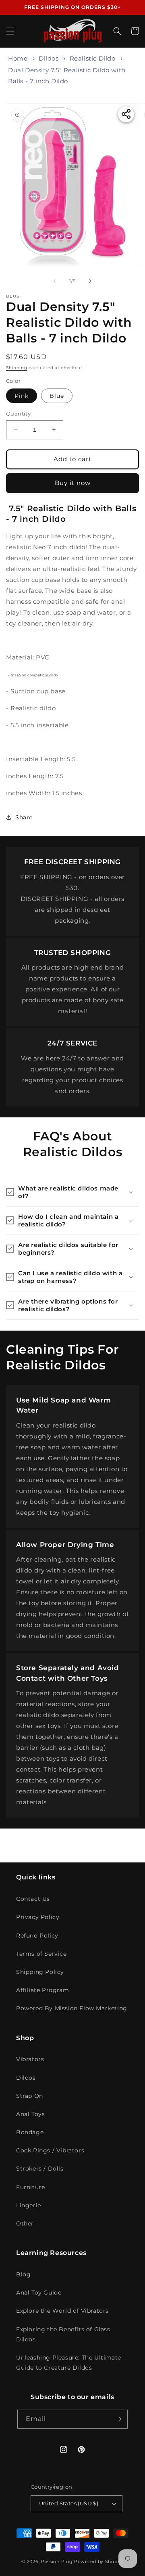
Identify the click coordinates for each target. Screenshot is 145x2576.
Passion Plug (57, 2561)
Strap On (30, 2096)
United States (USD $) (69, 2503)
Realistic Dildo (93, 58)
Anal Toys (30, 2114)
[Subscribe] (118, 2419)
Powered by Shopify (99, 2561)
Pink (22, 396)
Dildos (49, 58)
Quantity (18, 414)
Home (18, 58)
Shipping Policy (40, 1972)
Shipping (17, 368)
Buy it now (73, 483)
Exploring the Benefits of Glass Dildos (63, 2334)
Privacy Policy (38, 1917)
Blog (23, 2274)
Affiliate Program (42, 1990)
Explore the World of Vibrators (62, 2311)
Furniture (30, 2187)
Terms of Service (41, 1954)
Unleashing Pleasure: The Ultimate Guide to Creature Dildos (69, 2363)
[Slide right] (90, 281)
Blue (57, 396)
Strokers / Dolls (40, 2169)
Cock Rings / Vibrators (50, 2150)
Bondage (30, 2132)
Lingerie (29, 2205)
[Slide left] (55, 281)
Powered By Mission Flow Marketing (72, 2008)
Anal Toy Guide (39, 2293)
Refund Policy (37, 1936)
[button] (10, 31)
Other (25, 2223)
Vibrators (30, 2059)
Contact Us (33, 1899)
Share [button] (24, 817)
